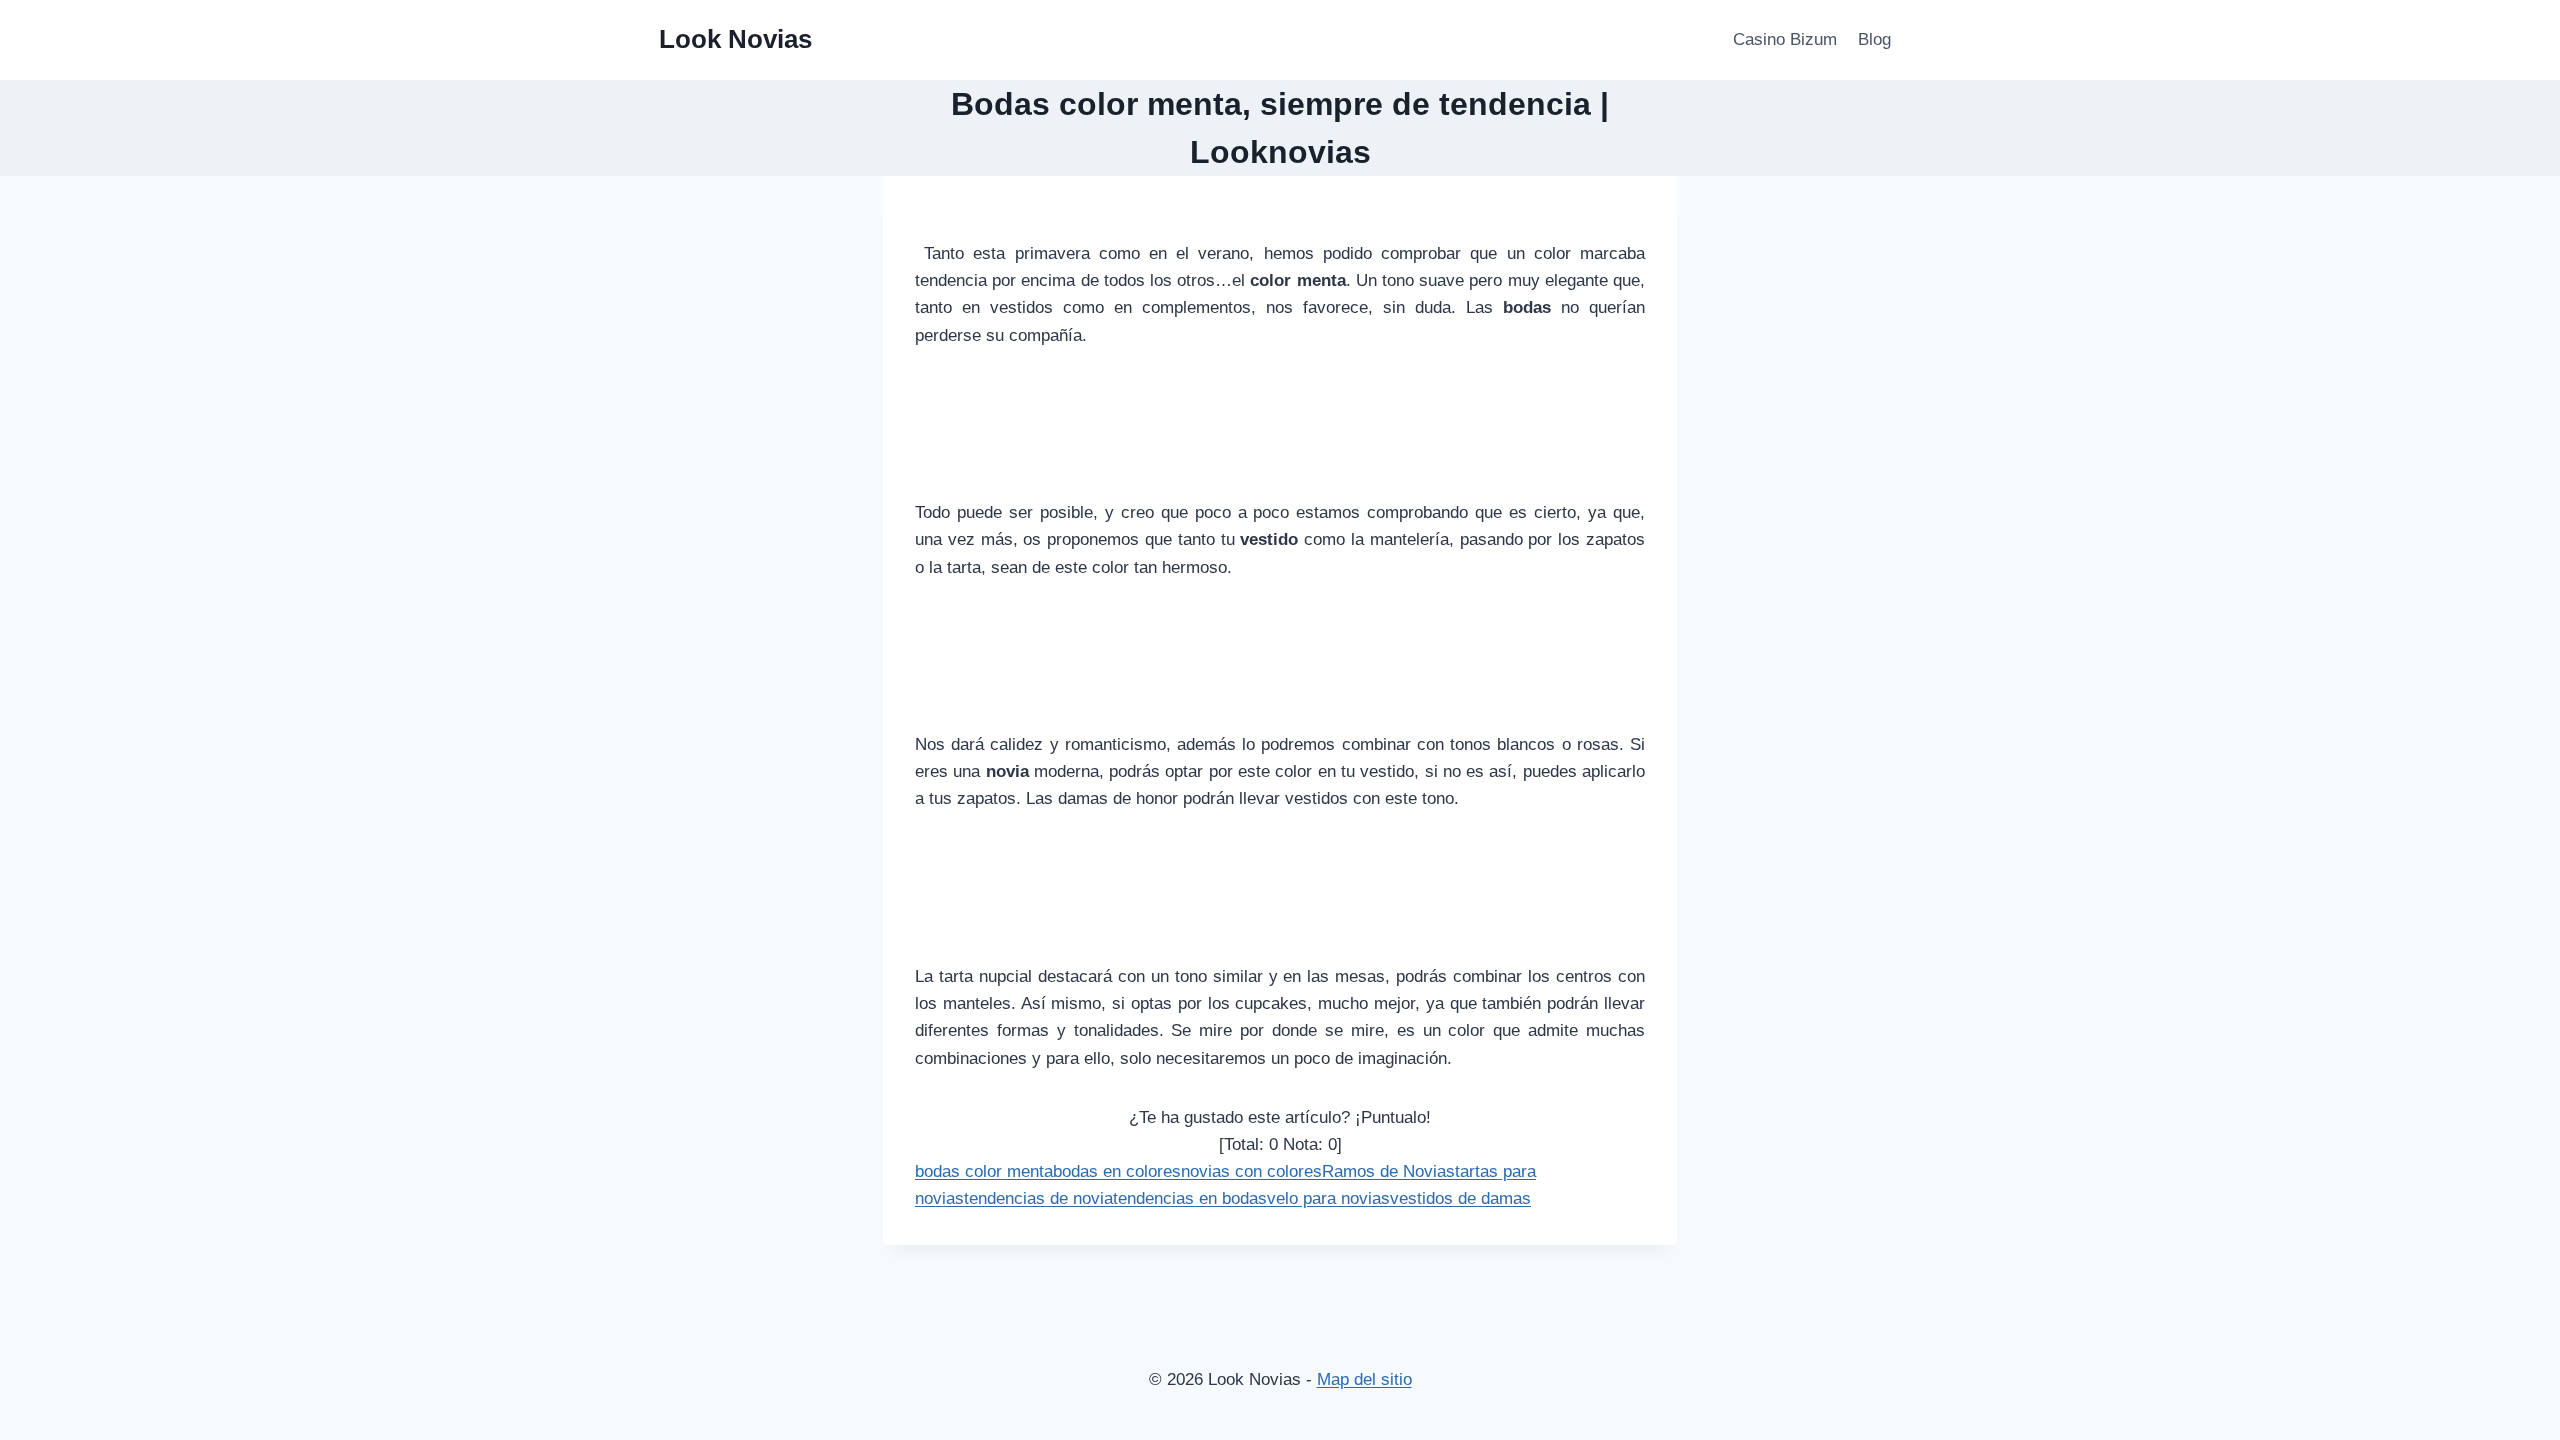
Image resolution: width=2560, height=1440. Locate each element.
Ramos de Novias (1388, 1171)
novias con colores (1251, 1171)
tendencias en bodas (1190, 1198)
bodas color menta (984, 1171)
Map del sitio (1364, 1379)
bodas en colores (1117, 1171)
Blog (1874, 39)
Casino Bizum (1785, 39)
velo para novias (1328, 1198)
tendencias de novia (1038, 1198)
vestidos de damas (1460, 1198)
